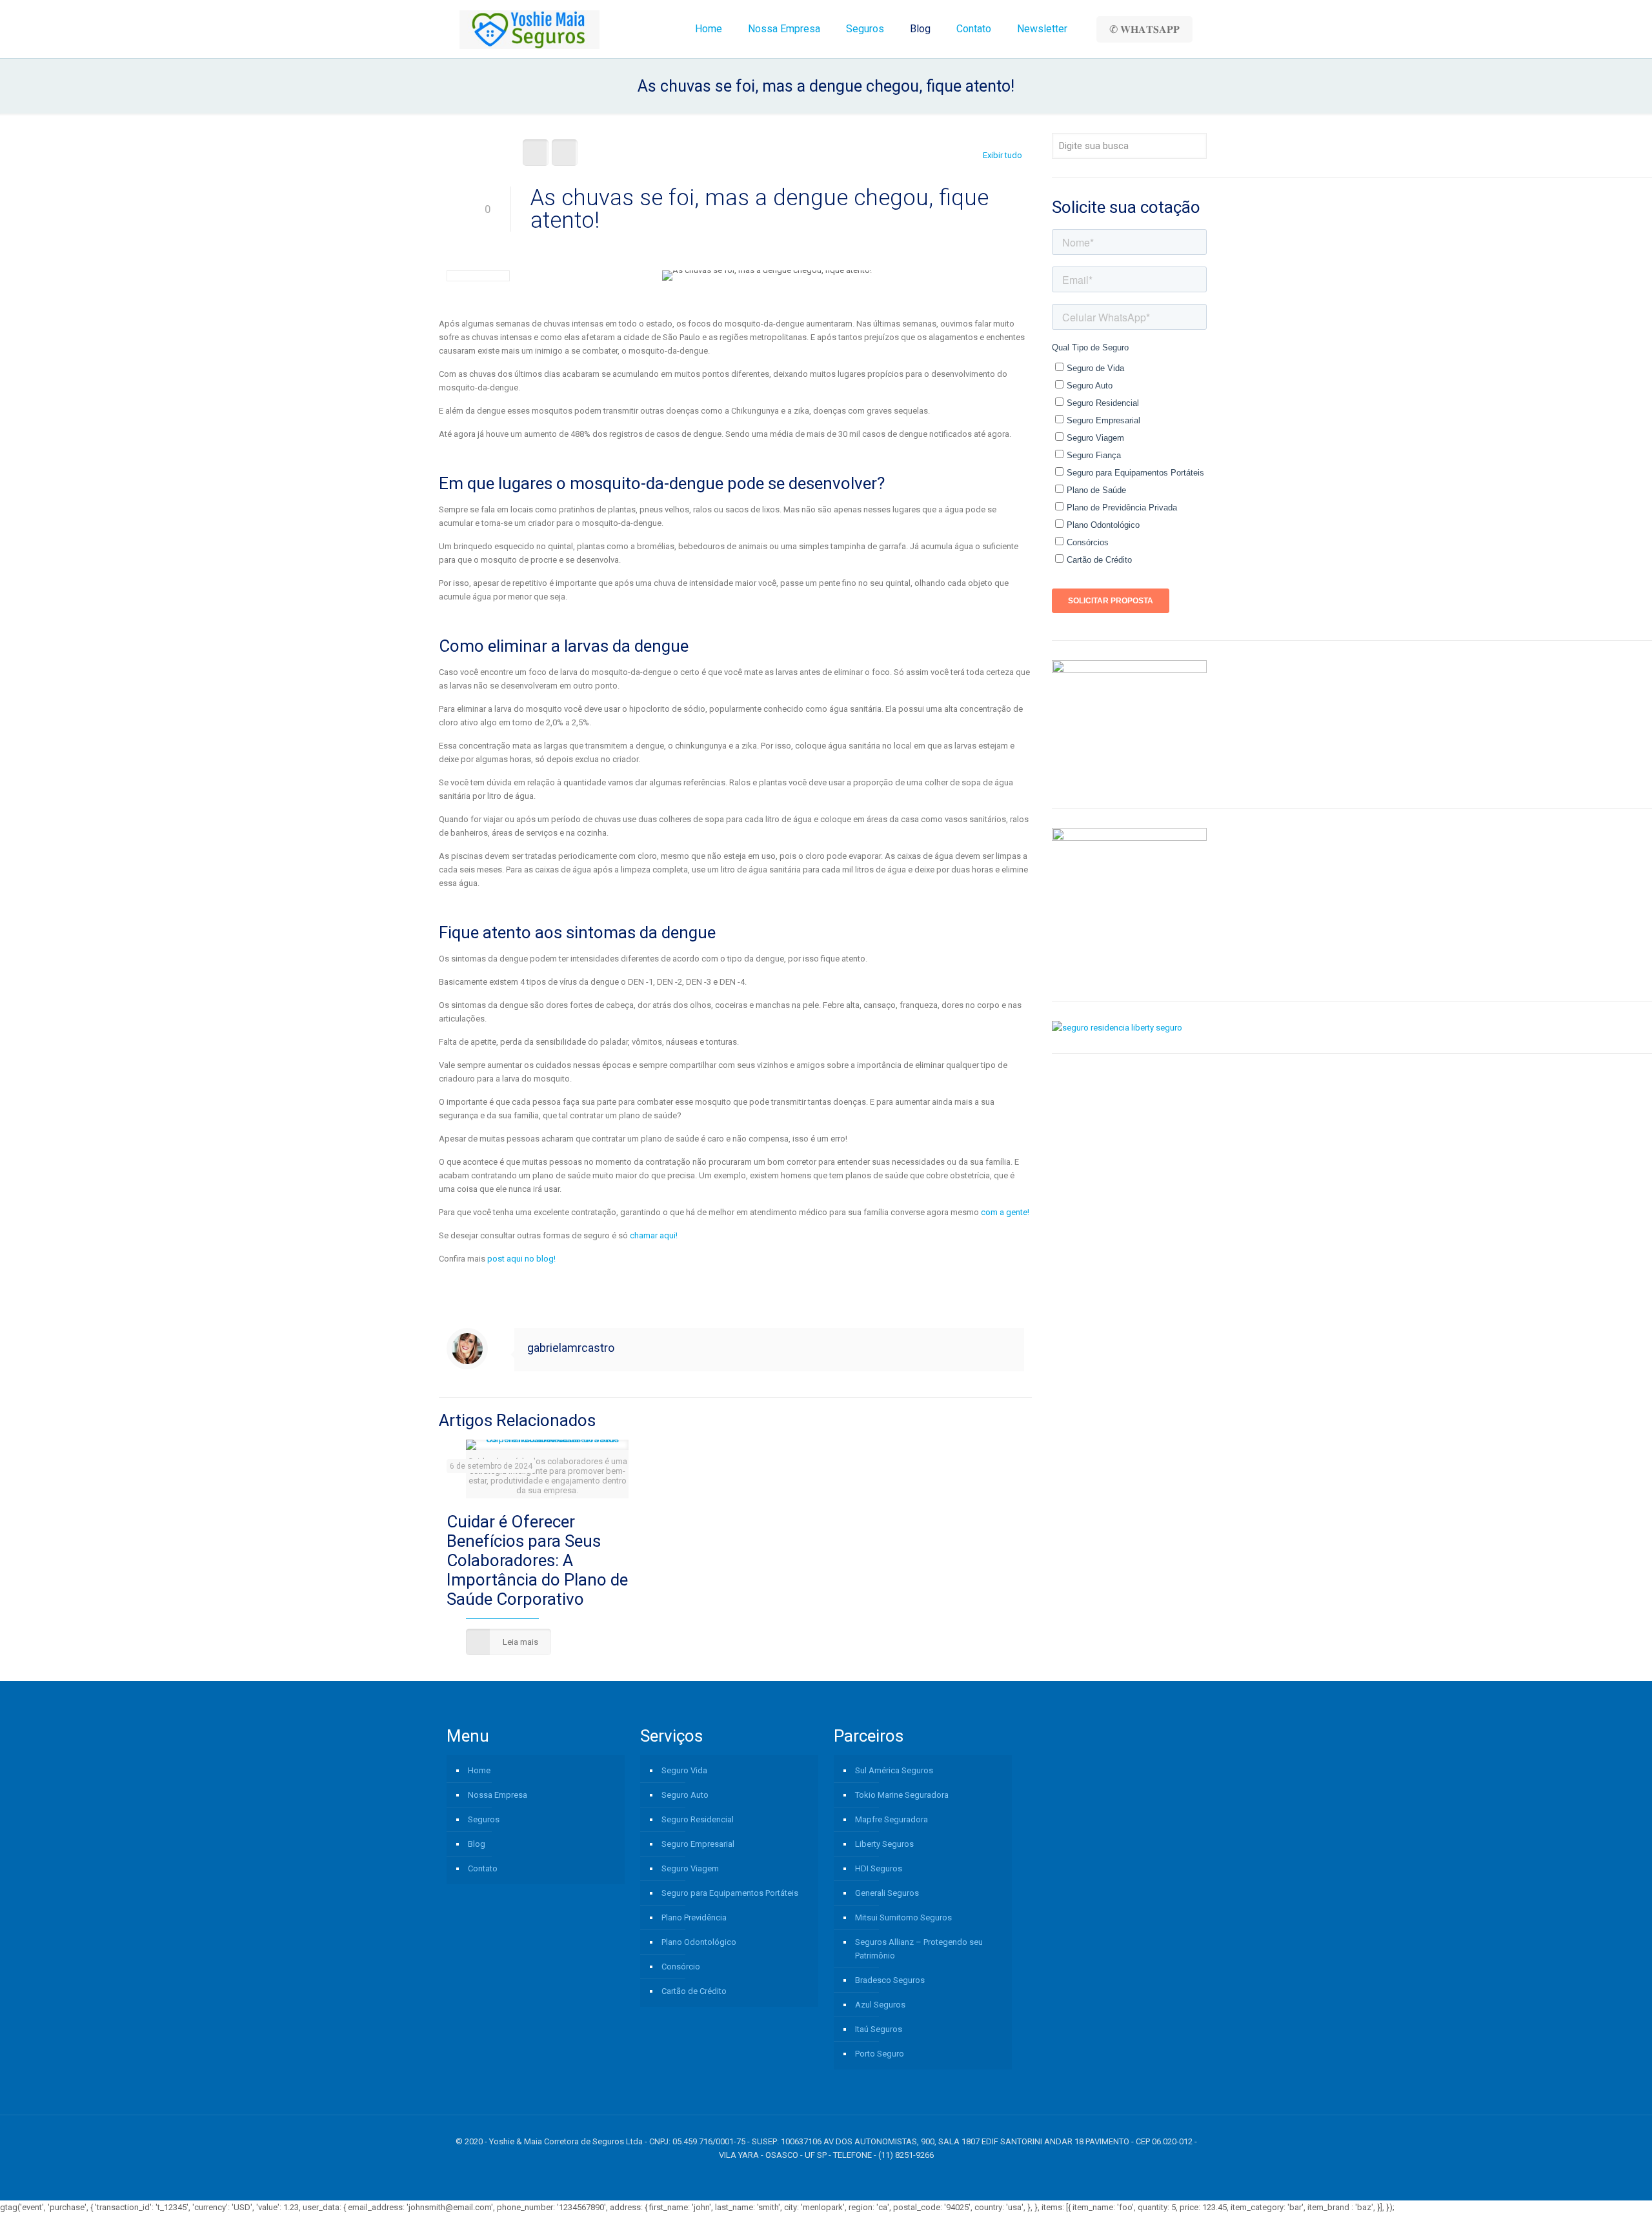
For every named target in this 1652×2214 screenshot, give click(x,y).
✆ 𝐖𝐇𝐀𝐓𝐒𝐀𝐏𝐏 (1144, 29)
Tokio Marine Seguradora (902, 1795)
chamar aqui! (654, 1235)
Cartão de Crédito (694, 1991)
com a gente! (1004, 1212)
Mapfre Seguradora (891, 1819)
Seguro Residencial (698, 1819)
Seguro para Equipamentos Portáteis (730, 1893)
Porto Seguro (880, 2054)
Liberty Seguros (884, 1844)
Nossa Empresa (498, 1795)
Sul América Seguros (894, 1770)
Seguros (484, 1819)
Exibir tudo (1002, 155)
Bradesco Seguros (890, 1980)
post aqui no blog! (521, 1259)
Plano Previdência (694, 1917)
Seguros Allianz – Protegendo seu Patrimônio (919, 1949)
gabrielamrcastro (571, 1348)
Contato (483, 1868)
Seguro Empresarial (698, 1844)
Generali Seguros (887, 1893)
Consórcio (681, 1967)
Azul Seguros (880, 2005)
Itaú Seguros (879, 2029)
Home (479, 1770)
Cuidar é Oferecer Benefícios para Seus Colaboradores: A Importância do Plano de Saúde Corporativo (537, 1560)
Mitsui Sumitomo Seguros (903, 1917)
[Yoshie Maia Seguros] (529, 29)
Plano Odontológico (699, 1942)
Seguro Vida (684, 1770)
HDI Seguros (879, 1868)
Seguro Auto (685, 1795)
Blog (477, 1844)
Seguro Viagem (690, 1868)
